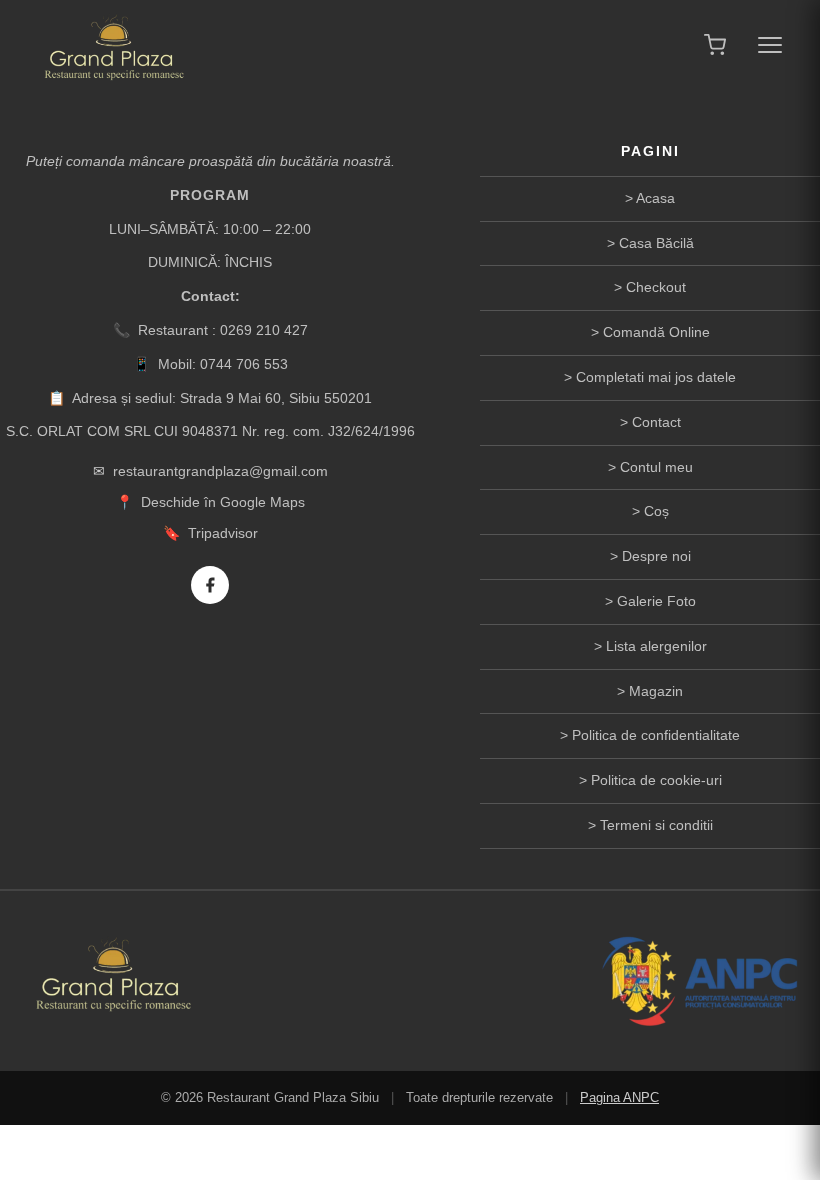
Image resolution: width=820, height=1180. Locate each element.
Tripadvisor (223, 533)
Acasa (655, 198)
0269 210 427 (264, 330)
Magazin (656, 691)
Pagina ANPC (619, 1097)
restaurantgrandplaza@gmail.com (220, 471)
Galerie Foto (656, 601)
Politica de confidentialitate (656, 735)
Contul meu (656, 467)
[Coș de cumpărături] (715, 45)
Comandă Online (656, 332)
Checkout (656, 287)
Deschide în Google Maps (223, 502)
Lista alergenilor (656, 646)
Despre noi (656, 556)
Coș (656, 511)
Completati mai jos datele (656, 377)
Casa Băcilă (656, 243)
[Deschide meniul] (770, 45)
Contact (656, 422)
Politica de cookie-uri (656, 780)
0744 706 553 (244, 364)
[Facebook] (210, 585)
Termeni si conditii (656, 825)
